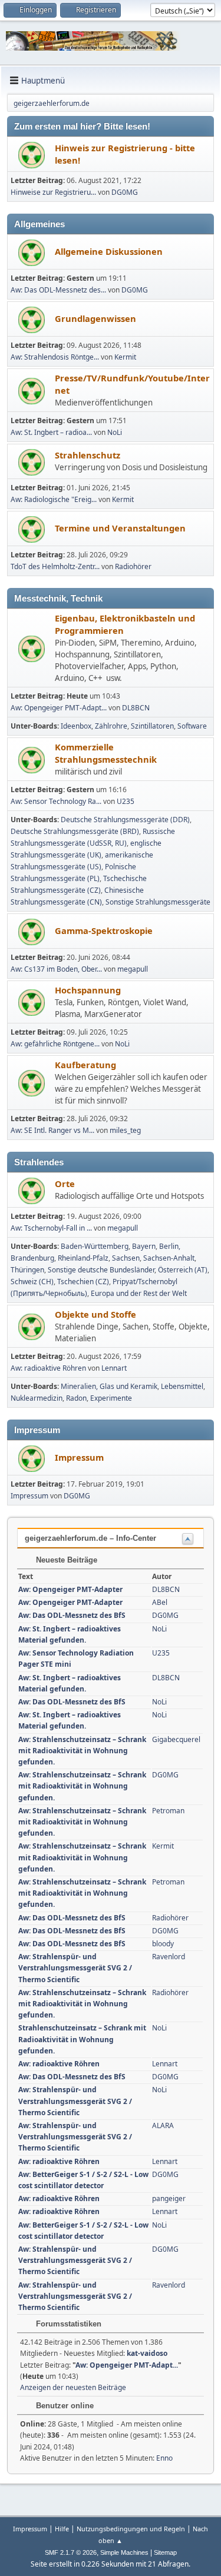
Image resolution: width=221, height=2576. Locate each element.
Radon (76, 1398)
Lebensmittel (182, 1386)
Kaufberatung (85, 1065)
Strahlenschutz (88, 455)
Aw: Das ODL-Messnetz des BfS (72, 1615)
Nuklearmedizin (37, 1398)
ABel (160, 1602)
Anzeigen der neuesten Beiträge (73, 2387)
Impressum (79, 1457)
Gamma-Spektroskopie (104, 930)
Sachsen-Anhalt (169, 1258)
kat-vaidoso (147, 2353)
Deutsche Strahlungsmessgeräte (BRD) (75, 831)
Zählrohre (111, 726)
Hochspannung (88, 990)
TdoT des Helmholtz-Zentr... (55, 566)
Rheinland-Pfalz (83, 1258)
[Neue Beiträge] (32, 155)
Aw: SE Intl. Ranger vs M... (52, 1130)
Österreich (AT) (183, 1270)
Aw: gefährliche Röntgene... (55, 1044)
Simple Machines (124, 2552)
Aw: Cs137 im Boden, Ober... (56, 969)
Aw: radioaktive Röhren (48, 1368)
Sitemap (165, 2552)
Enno (164, 2458)
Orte (65, 1184)
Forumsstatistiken (67, 2324)
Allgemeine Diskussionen (109, 251)
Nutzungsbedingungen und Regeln (131, 2529)
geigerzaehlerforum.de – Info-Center (90, 1538)
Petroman (168, 1811)
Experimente (111, 1398)
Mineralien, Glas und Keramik (109, 1386)
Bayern (144, 1246)
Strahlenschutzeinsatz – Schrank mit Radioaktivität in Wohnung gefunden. (82, 2039)
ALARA (163, 2125)
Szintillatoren (152, 726)
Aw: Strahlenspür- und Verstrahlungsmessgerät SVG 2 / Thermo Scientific (75, 1968)
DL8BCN (136, 708)
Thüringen (27, 1270)
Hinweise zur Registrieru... (53, 192)
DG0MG (125, 192)
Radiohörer (133, 566)
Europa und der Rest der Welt (139, 1293)
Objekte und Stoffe (95, 1314)
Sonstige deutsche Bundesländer (101, 1270)
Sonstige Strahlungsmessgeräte (158, 902)
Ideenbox (76, 726)
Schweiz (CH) (32, 1282)
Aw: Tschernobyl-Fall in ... (51, 1228)
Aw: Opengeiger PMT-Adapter (70, 1589)
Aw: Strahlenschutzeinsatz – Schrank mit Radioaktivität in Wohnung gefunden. (82, 1751)
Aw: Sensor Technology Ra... (56, 801)
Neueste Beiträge (65, 1560)
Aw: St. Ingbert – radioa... (51, 432)
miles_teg (125, 1130)
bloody (163, 1944)
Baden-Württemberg (95, 1246)
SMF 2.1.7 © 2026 (71, 2552)
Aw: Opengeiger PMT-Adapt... (59, 708)
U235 (126, 801)
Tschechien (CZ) (83, 1282)
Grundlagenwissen (95, 318)
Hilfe (62, 2529)
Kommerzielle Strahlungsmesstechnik (106, 753)
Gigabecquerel (176, 1739)
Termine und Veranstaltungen (120, 528)
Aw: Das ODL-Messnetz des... (58, 290)
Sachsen (126, 1258)
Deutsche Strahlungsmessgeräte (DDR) (125, 820)
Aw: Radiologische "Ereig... (54, 499)
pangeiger (169, 2198)
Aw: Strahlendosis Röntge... (55, 357)
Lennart (114, 1368)
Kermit (125, 357)
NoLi (115, 432)
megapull (133, 969)
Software (192, 726)
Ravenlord (169, 1957)
